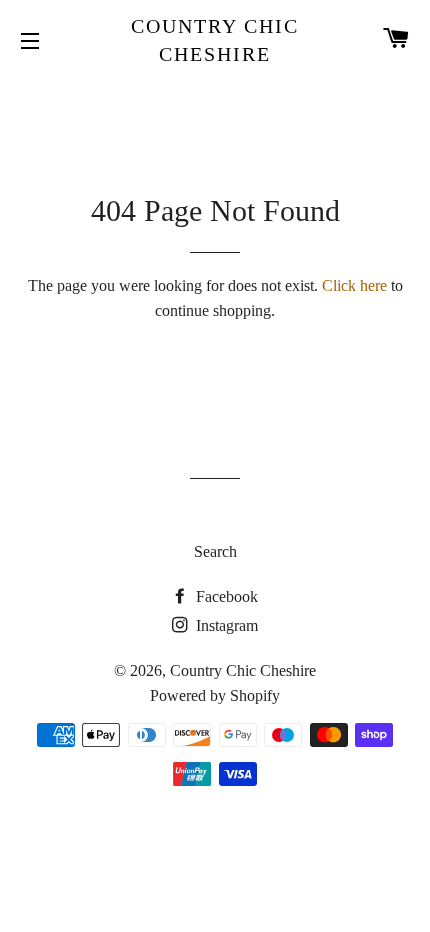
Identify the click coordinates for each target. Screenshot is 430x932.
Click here (354, 285)
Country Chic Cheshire (215, 40)
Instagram (225, 625)
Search (215, 551)
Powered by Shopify (215, 695)
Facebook (225, 596)
